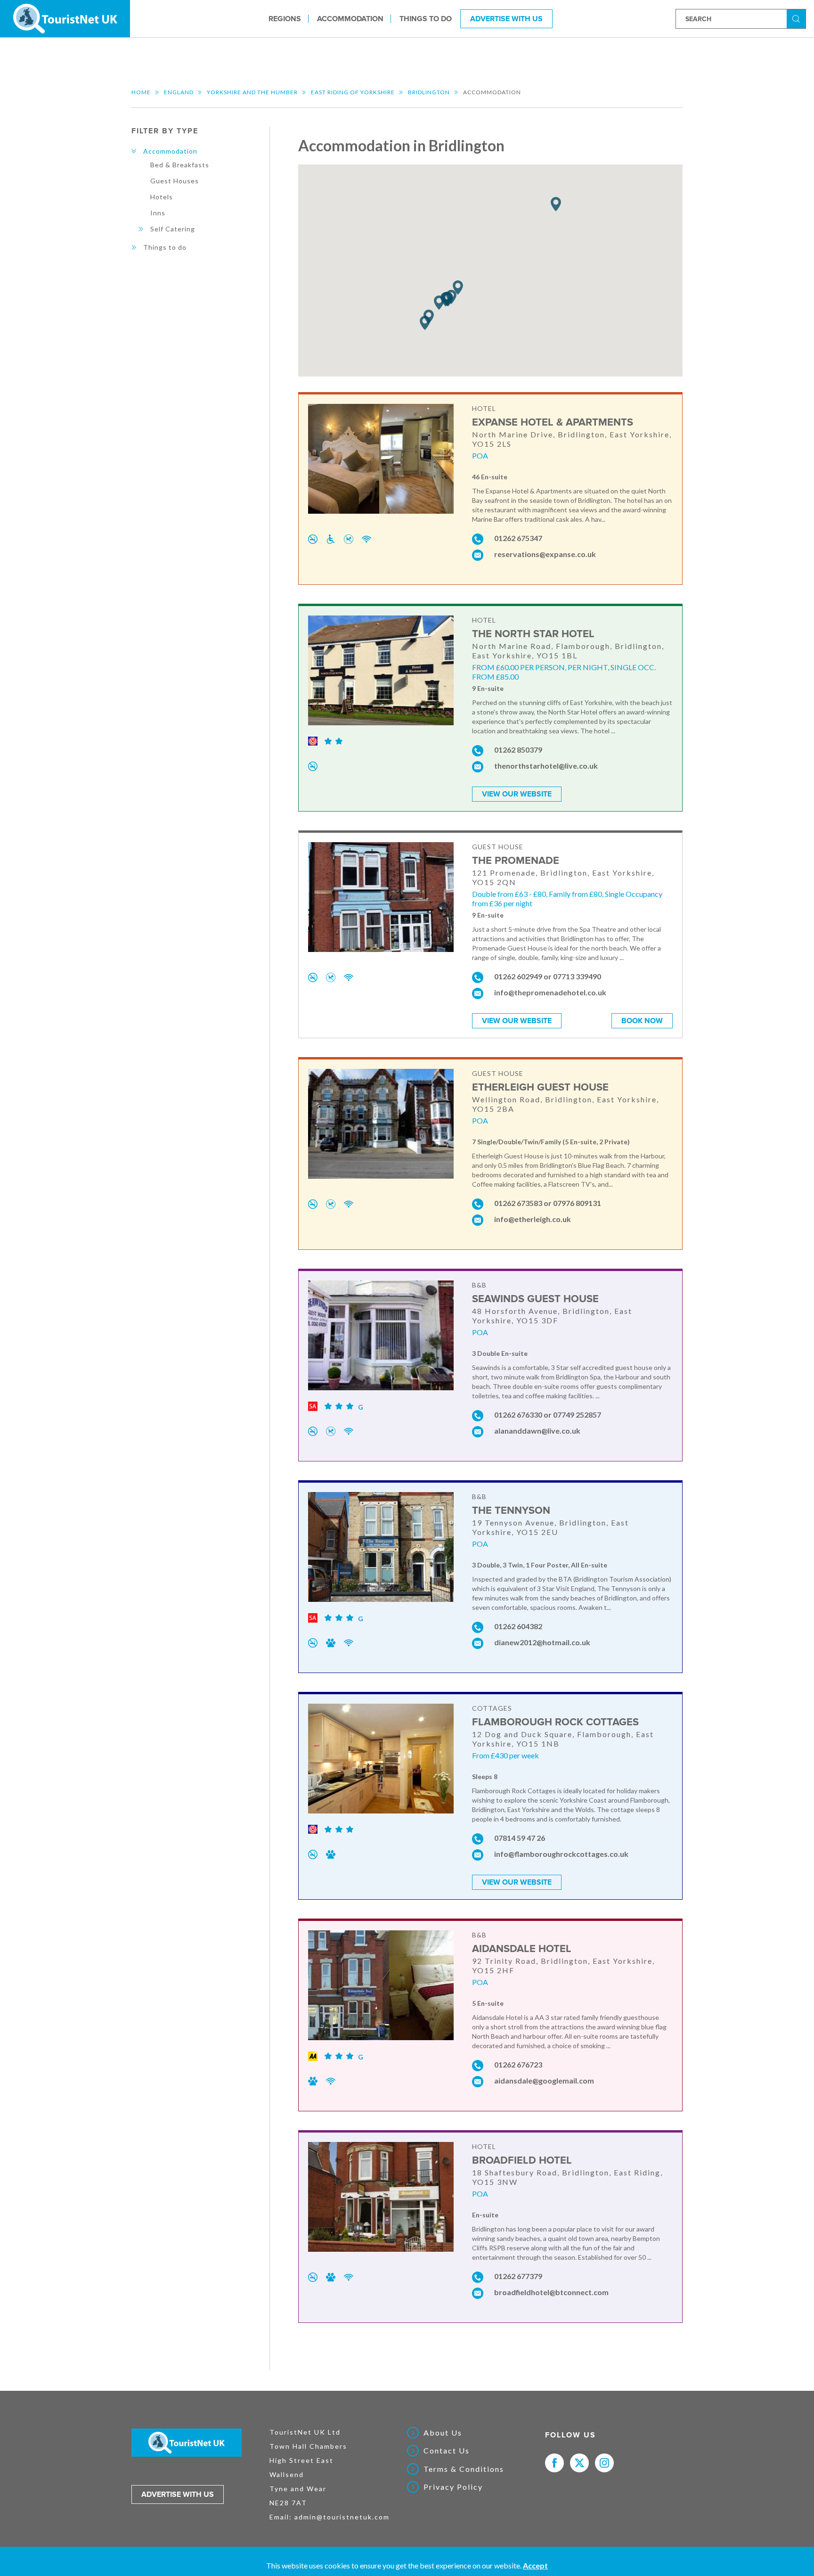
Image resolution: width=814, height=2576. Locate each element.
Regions (285, 18)
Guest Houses (175, 181)
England (179, 92)
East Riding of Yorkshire (353, 92)
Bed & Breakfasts (180, 165)
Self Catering (173, 229)
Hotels (162, 197)
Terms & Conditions (464, 2469)
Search (798, 18)
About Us (443, 2433)
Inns (158, 213)
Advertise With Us (506, 18)
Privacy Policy (453, 2487)
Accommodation (350, 18)
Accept (535, 2565)
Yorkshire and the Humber (252, 92)
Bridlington (429, 92)
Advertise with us (178, 2494)
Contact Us (447, 2451)
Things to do (426, 18)
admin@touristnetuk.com (342, 2517)
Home (141, 92)
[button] (458, 288)
